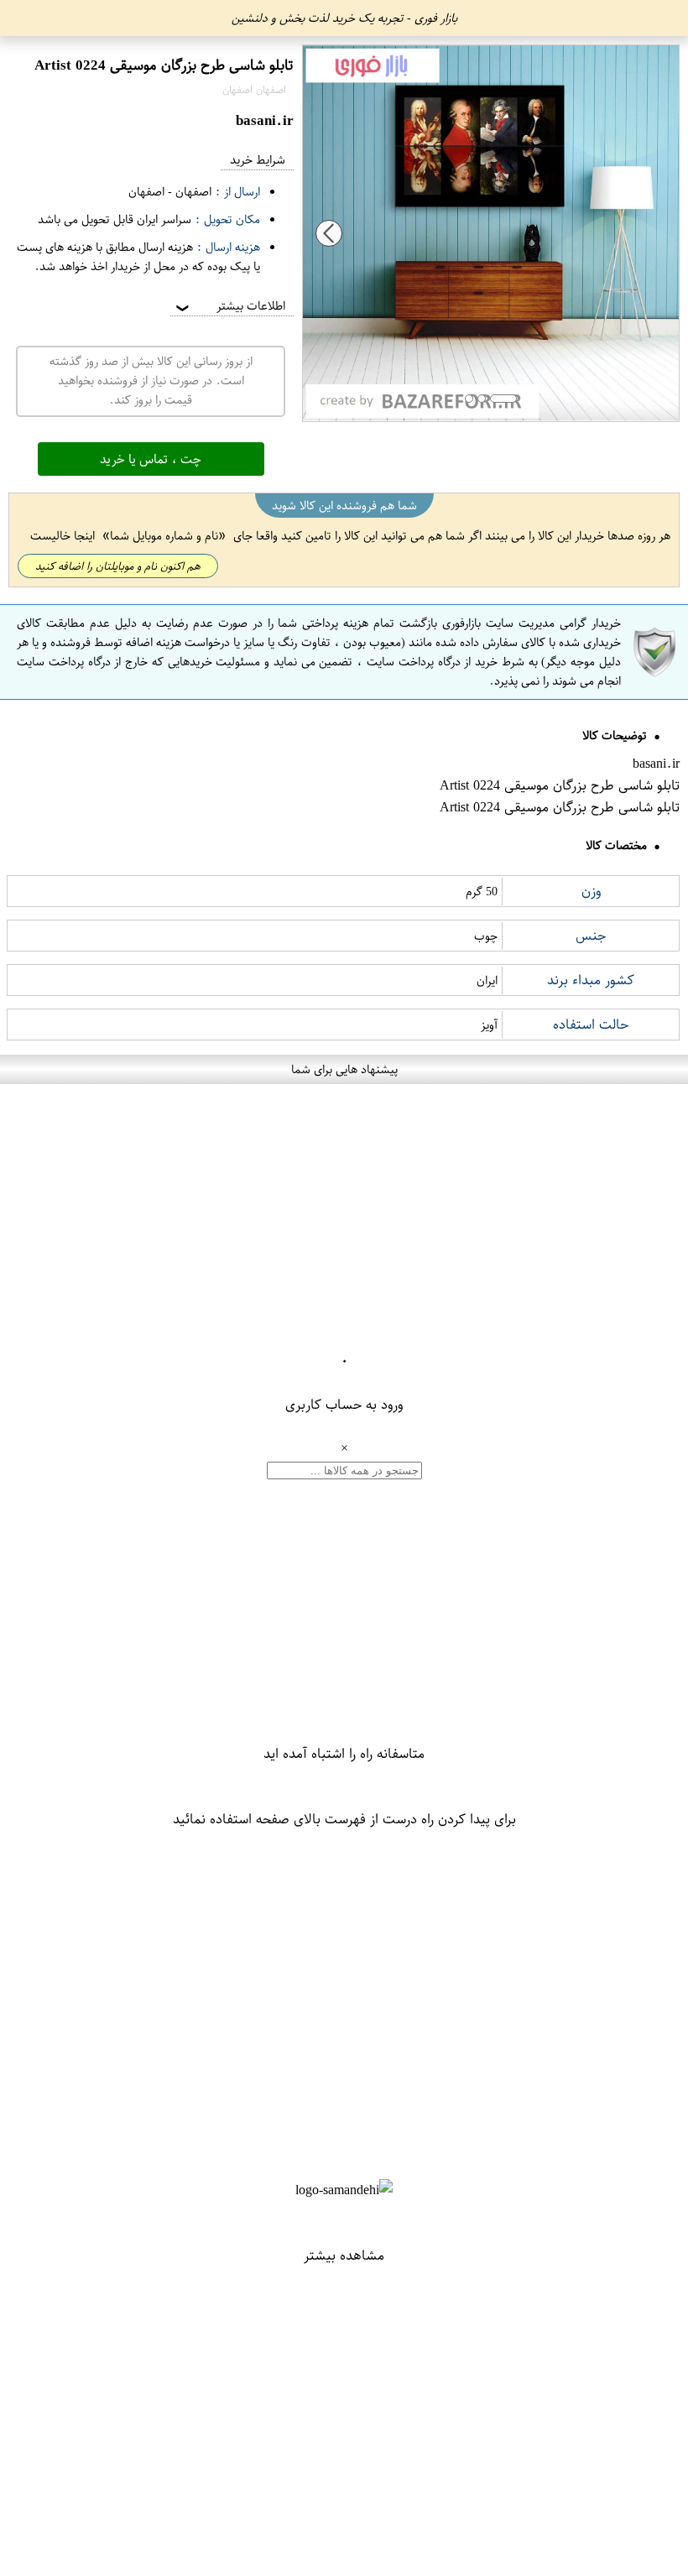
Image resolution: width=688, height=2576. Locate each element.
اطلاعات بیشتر (229, 306)
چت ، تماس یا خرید (151, 459)
